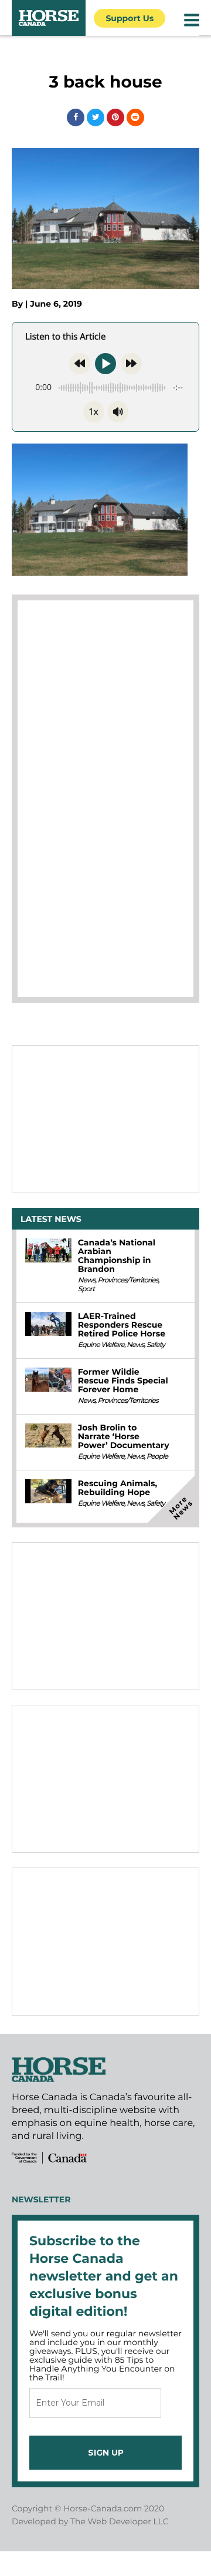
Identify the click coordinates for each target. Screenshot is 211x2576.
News (87, 1280)
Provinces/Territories (127, 1280)
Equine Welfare (101, 1345)
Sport (86, 1289)
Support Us (130, 18)
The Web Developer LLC (120, 2521)
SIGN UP (106, 2453)
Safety (156, 1345)
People (157, 1457)
